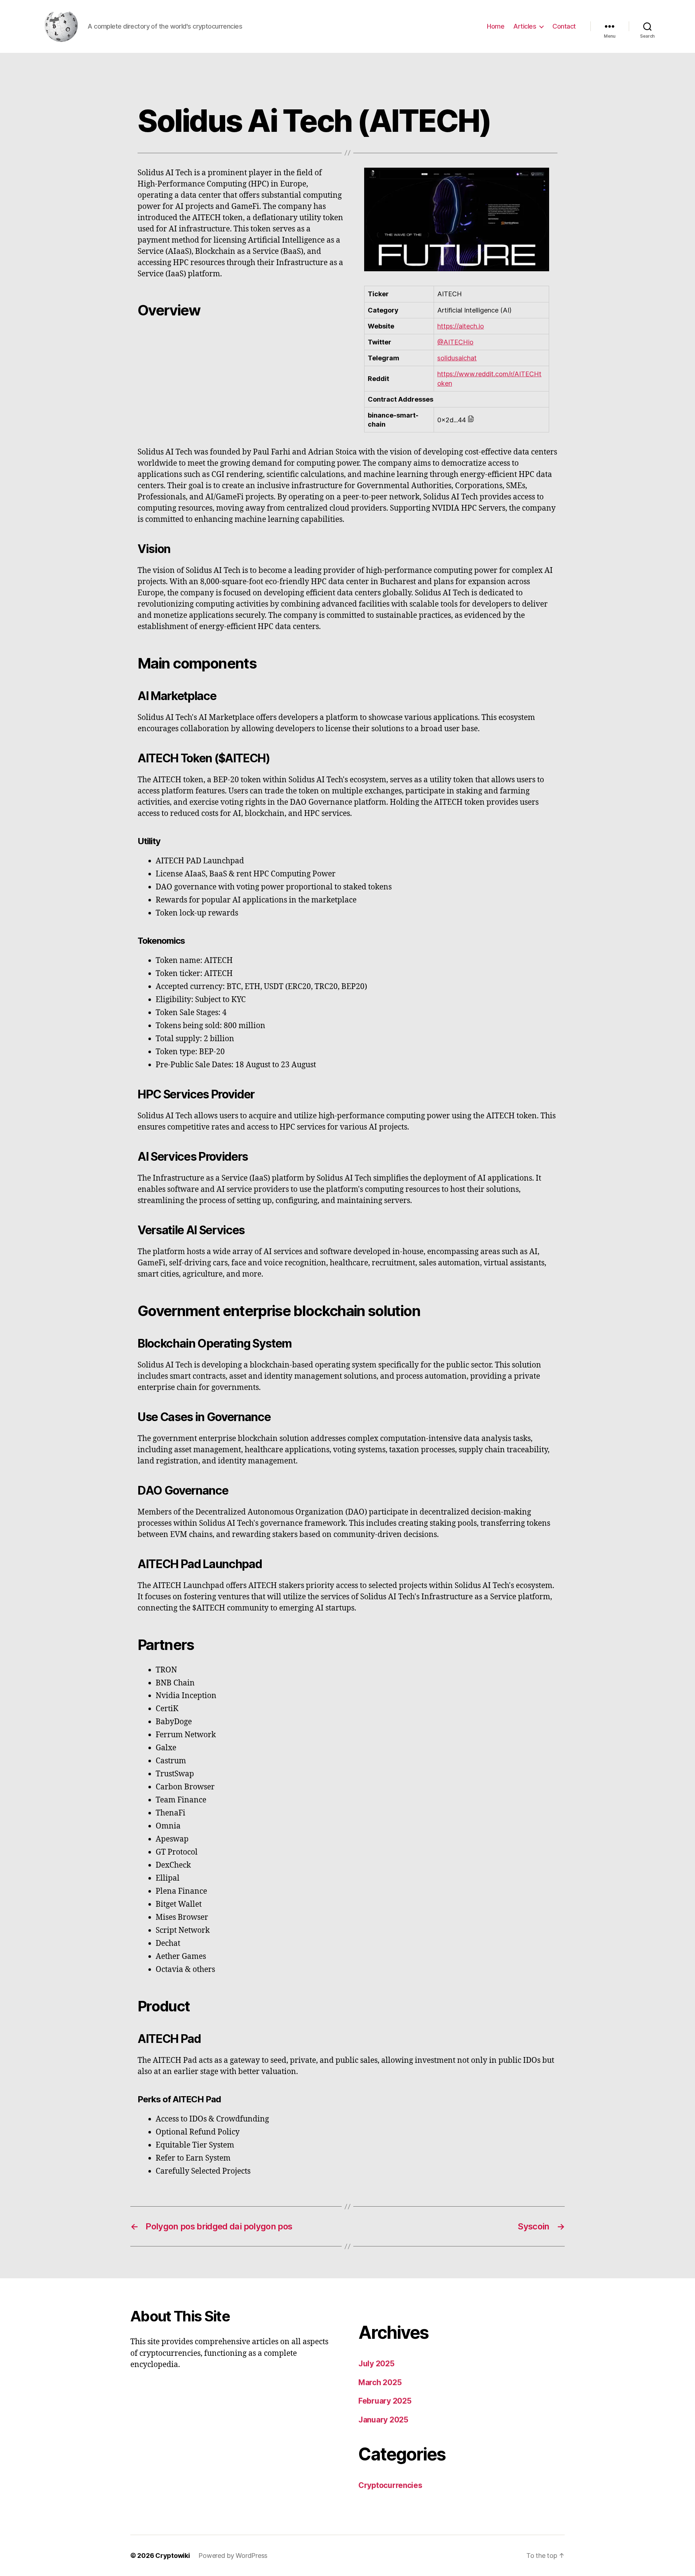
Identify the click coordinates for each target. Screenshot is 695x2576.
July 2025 (376, 2364)
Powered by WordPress (233, 2556)
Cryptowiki (172, 2556)
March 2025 (380, 2382)
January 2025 (383, 2420)
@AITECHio (455, 342)
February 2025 (385, 2401)
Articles (525, 26)
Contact (564, 26)
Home (496, 26)
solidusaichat (457, 358)
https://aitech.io (461, 326)
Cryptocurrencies (390, 2485)
